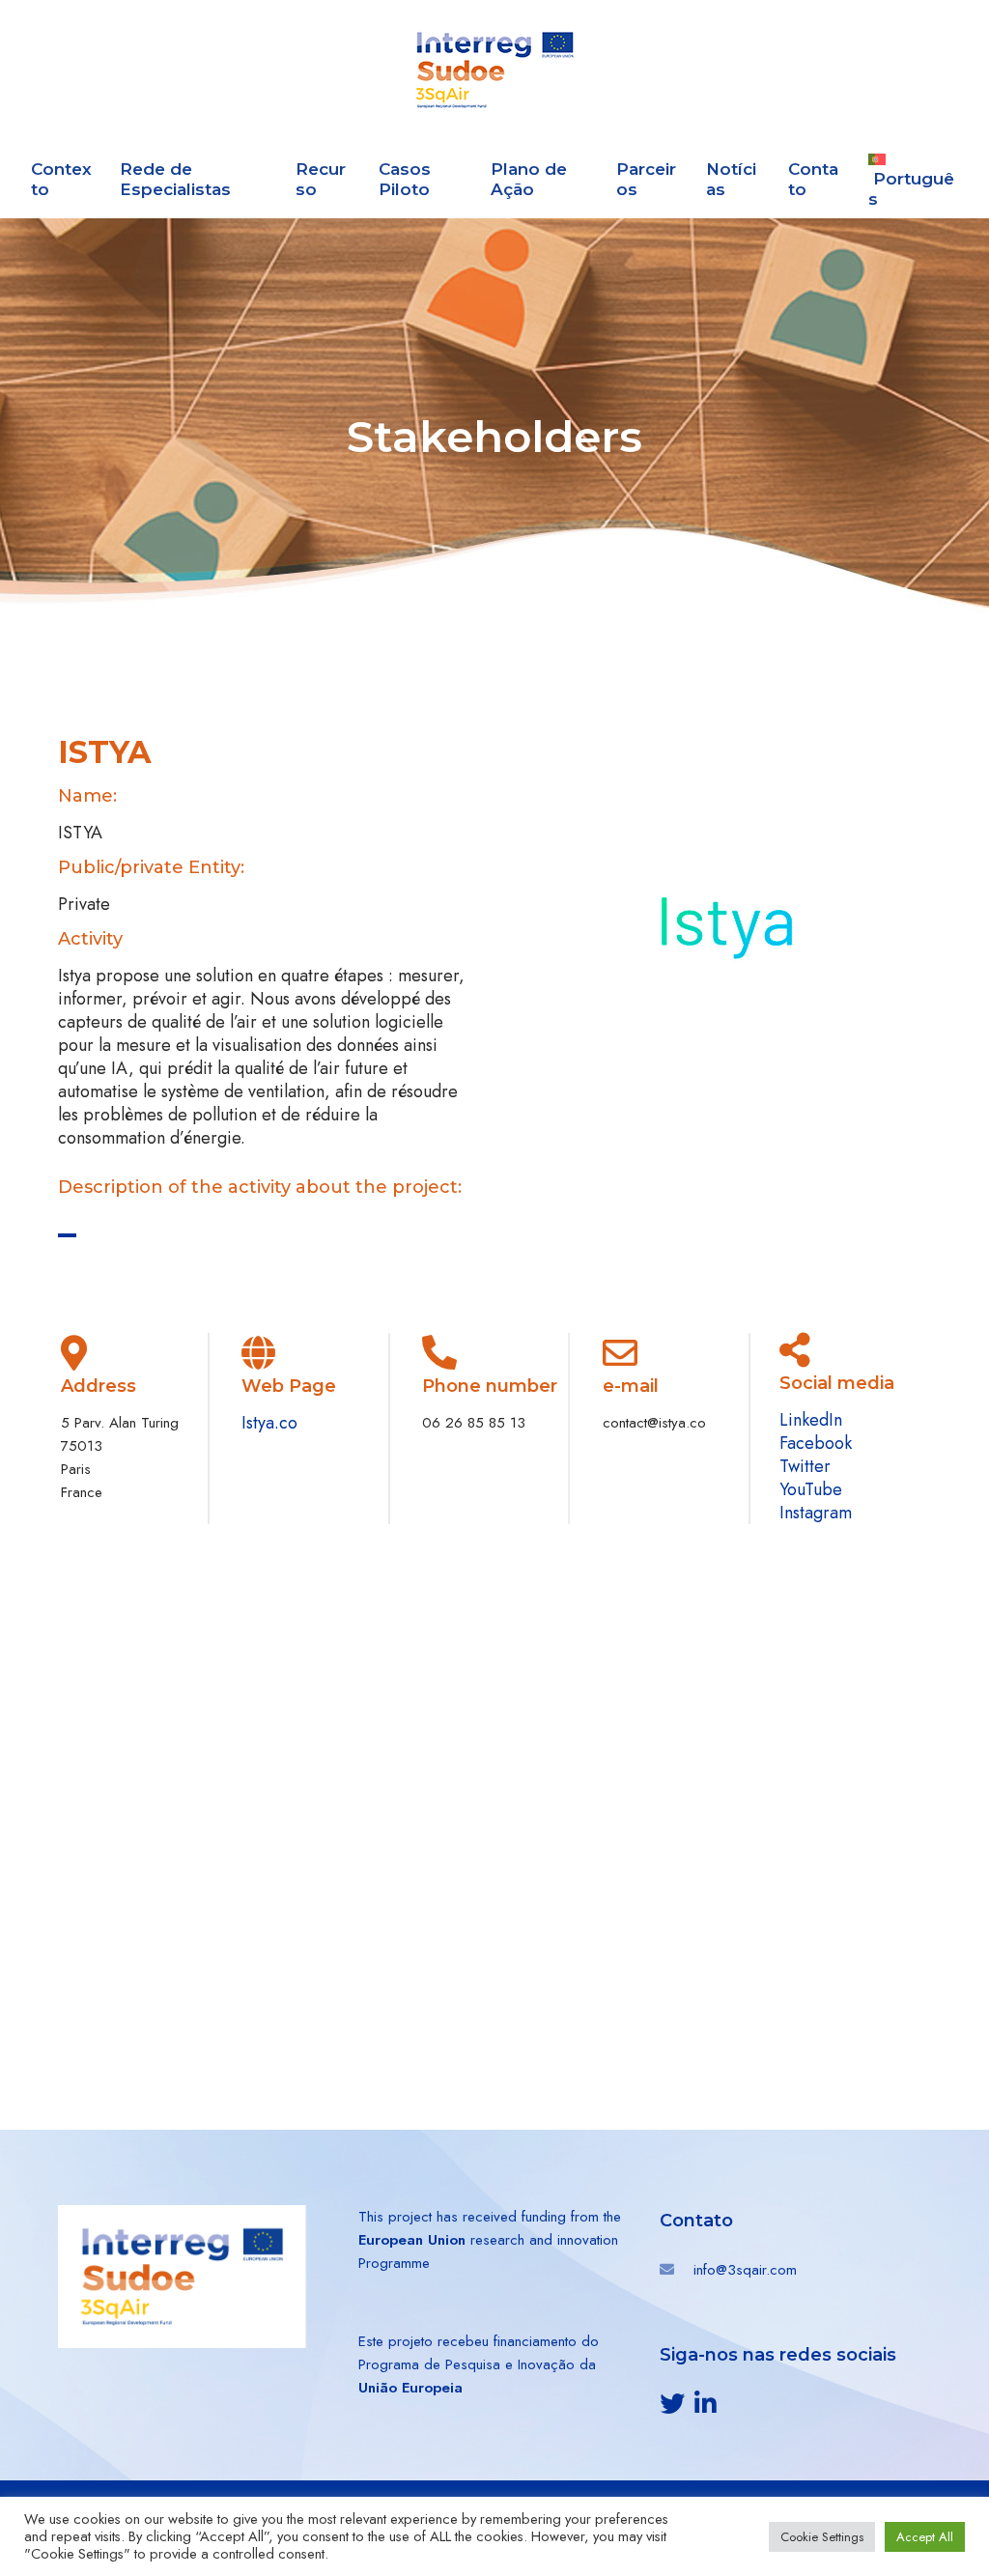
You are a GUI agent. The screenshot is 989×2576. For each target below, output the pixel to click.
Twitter (805, 1466)
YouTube (811, 1489)
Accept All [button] (925, 2537)
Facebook (816, 1443)
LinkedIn (811, 1420)
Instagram (816, 1513)
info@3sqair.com (745, 2270)
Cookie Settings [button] (822, 2537)
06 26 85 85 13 (474, 1423)
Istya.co (269, 1423)
